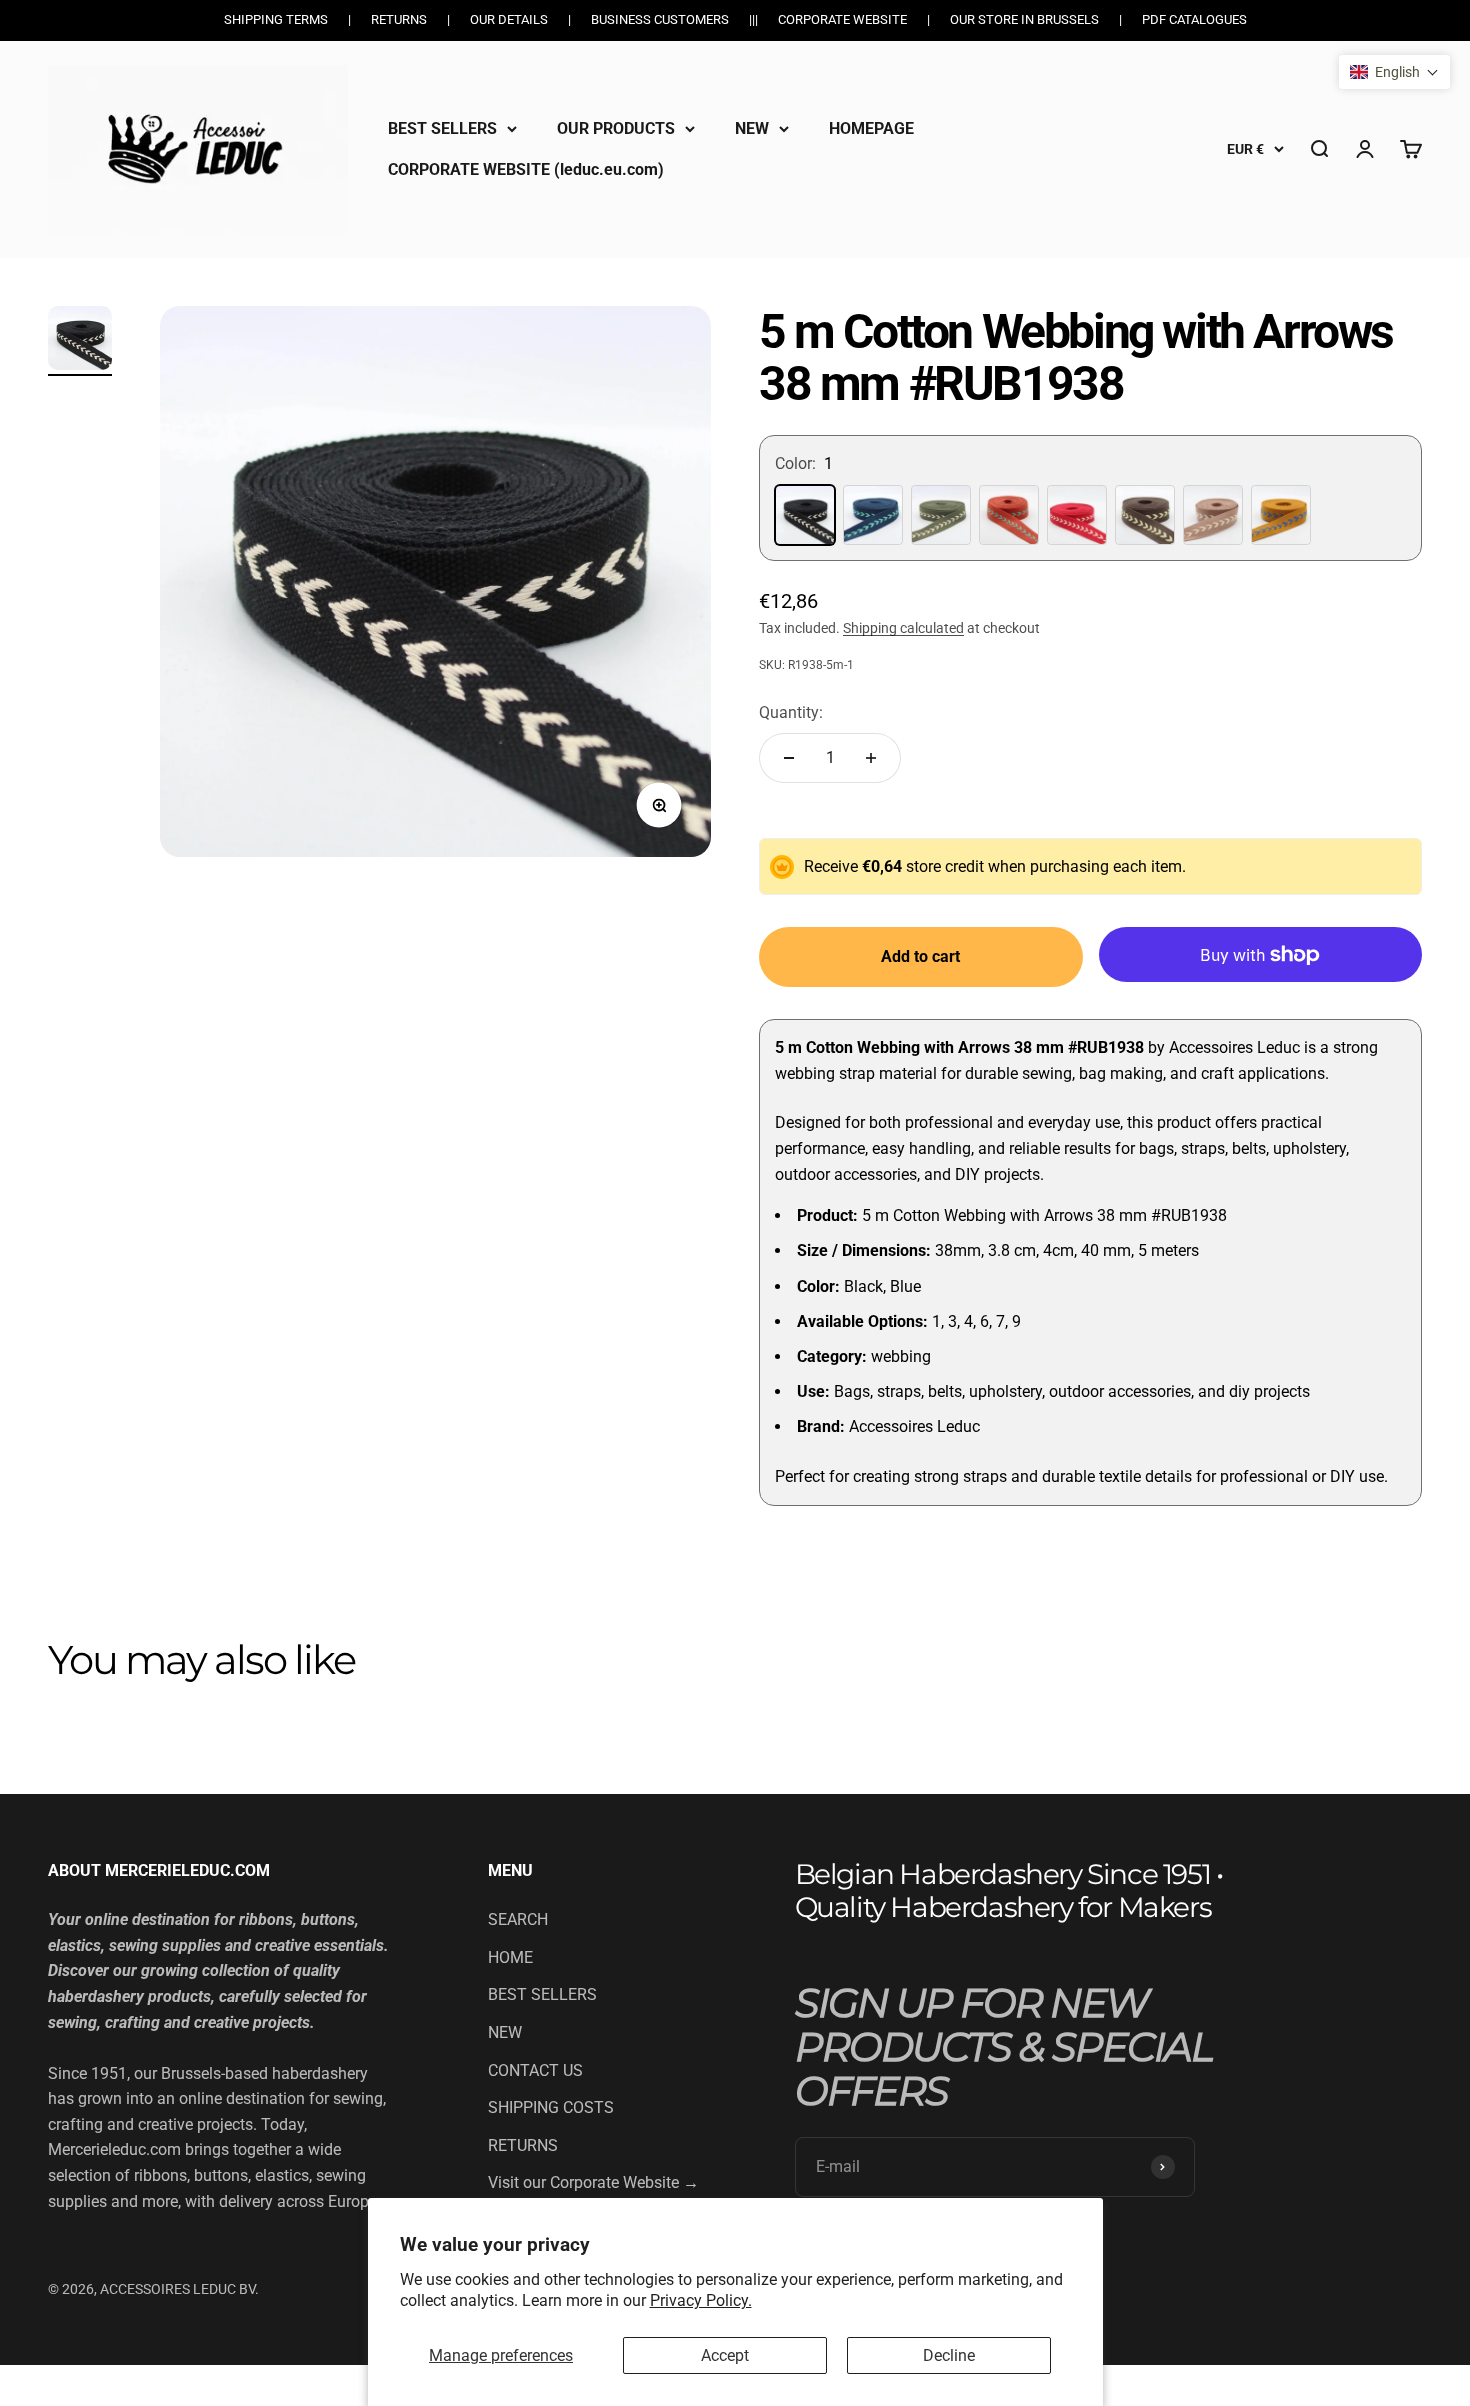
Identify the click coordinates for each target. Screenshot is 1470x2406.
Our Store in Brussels (1024, 19)
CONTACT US (535, 2070)
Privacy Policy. (701, 2300)
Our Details (509, 19)
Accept (725, 2355)
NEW (752, 128)
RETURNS (523, 2145)
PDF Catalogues (1194, 19)
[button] (1394, 72)
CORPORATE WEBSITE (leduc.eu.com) (526, 169)
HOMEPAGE (871, 128)
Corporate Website (842, 19)
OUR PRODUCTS (616, 128)
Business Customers (660, 19)
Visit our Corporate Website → (593, 2182)
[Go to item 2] (80, 341)
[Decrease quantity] (789, 758)
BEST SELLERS (442, 128)
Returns (399, 19)
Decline (949, 2355)
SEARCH (518, 1919)
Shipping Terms (276, 19)
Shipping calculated (903, 628)
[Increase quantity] (871, 758)
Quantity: (791, 712)
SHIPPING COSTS (551, 2107)
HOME (510, 1957)
